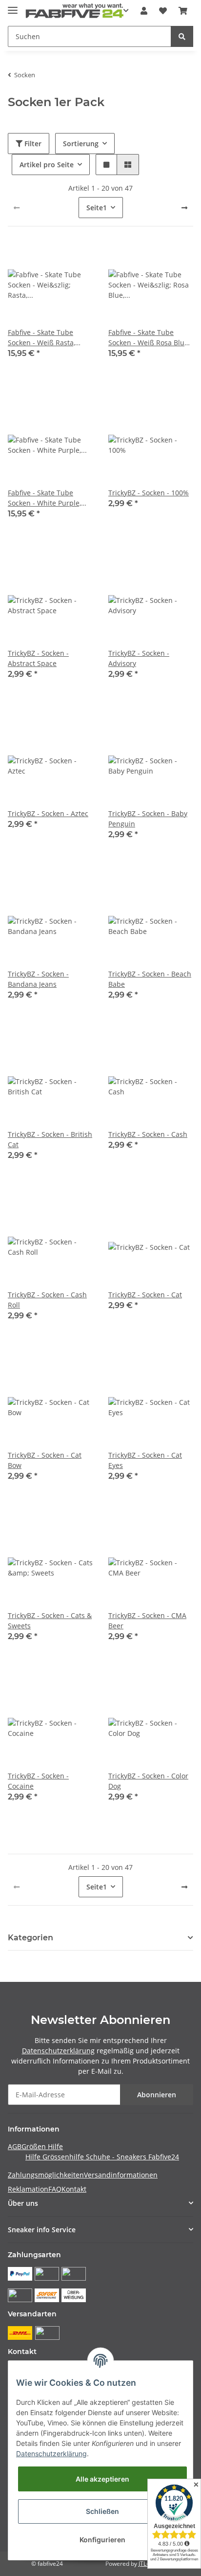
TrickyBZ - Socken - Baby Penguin (148, 819)
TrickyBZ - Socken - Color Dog (148, 1781)
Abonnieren (157, 2095)
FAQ (55, 2189)
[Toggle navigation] (13, 6)
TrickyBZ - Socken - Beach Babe (150, 979)
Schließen (102, 2511)
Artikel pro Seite (47, 165)
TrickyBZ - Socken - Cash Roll (47, 1300)
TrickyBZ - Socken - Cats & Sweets (50, 1621)
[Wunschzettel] (163, 11)
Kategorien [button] (30, 1938)
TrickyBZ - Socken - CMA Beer (147, 1621)
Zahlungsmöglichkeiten (46, 2175)
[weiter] (184, 208)
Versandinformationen (121, 2175)
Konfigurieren (102, 2540)
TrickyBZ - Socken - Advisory (139, 658)
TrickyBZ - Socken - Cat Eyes (145, 1460)
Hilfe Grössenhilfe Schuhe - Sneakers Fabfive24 (102, 2157)
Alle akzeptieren (102, 2479)
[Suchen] (182, 36)
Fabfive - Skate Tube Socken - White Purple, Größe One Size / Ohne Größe (45, 498)
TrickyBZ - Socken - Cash (148, 1134)
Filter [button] (32, 144)
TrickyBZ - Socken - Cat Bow (45, 1460)
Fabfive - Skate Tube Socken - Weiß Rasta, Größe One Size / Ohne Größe (45, 338)
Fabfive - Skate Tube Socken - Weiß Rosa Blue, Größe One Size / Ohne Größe (149, 338)
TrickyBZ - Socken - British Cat (50, 1139)
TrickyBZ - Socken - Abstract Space (38, 658)
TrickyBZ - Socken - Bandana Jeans (38, 979)
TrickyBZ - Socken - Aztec (48, 813)
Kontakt (74, 2189)
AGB (15, 2146)
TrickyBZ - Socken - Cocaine (38, 1781)
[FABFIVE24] (75, 11)
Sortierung (81, 144)
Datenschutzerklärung (58, 2051)
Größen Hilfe (42, 2146)
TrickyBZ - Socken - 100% (149, 493)
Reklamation (28, 2189)
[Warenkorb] (183, 11)
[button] (144, 11)
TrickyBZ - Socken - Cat (145, 1295)
